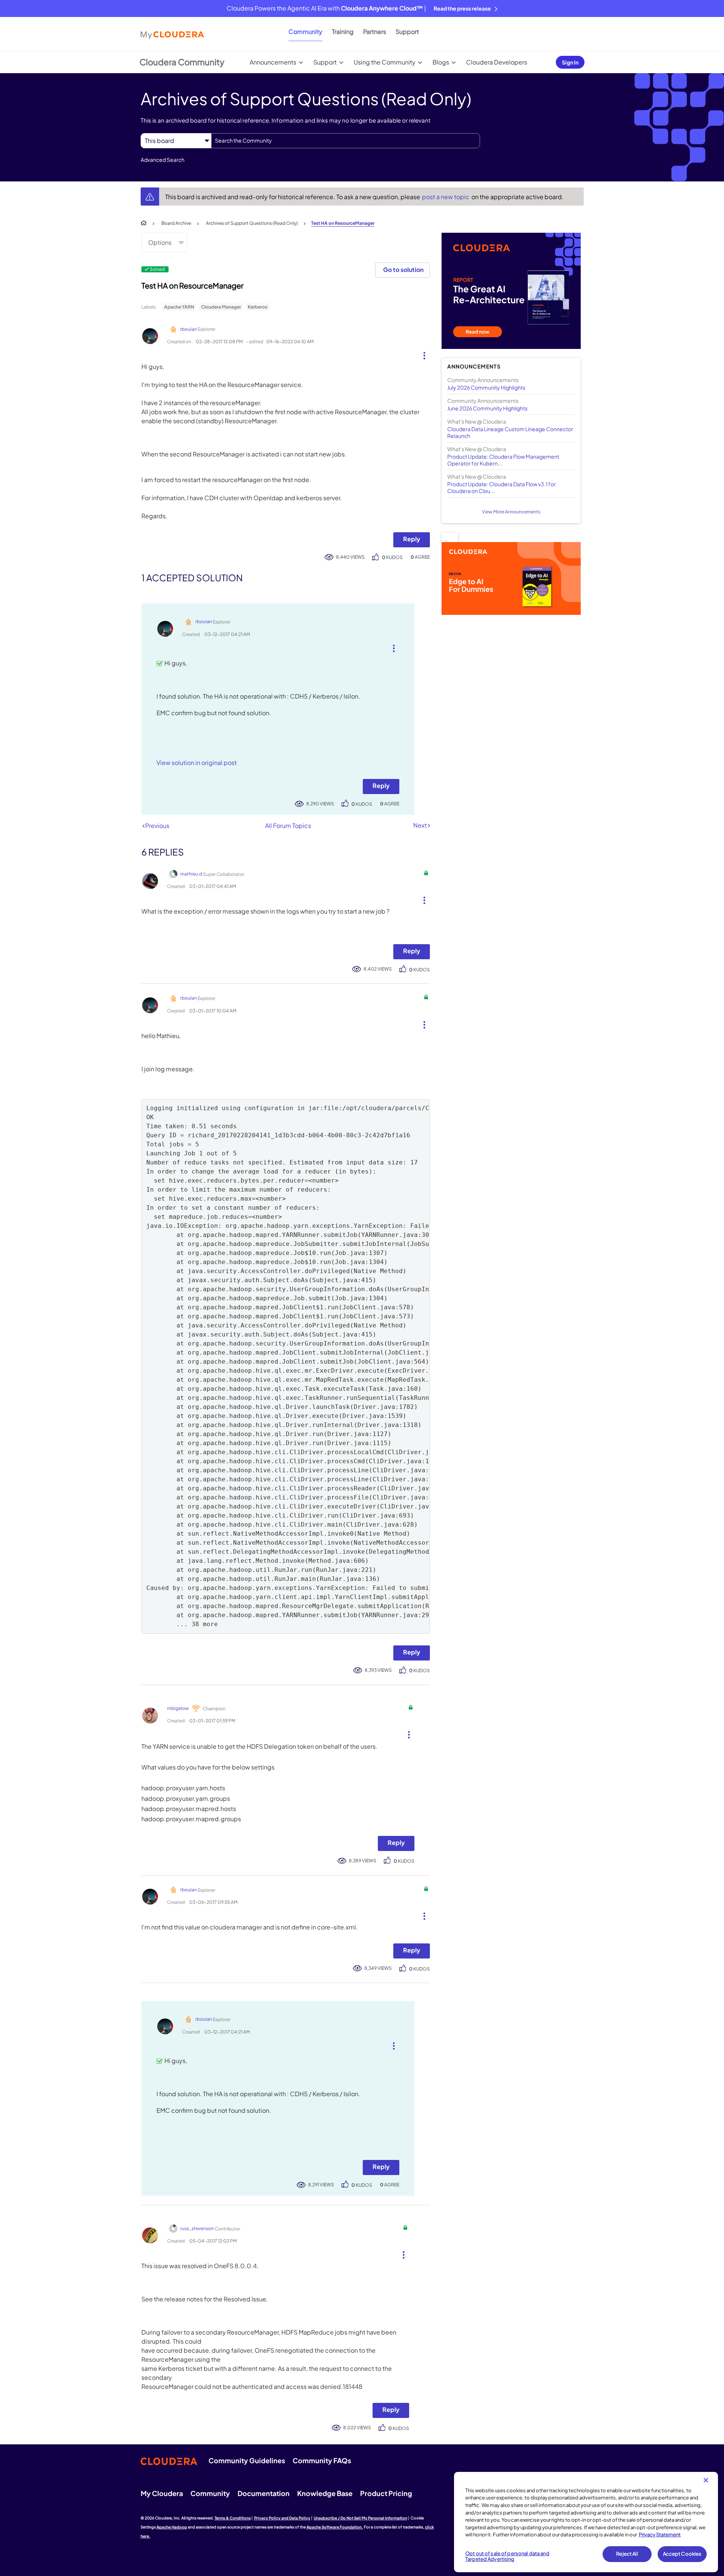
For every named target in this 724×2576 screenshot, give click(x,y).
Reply (412, 539)
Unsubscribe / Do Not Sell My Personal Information (360, 2518)
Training (343, 31)
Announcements (273, 62)
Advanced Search (163, 160)
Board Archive (176, 223)
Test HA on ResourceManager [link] (343, 223)
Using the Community (385, 62)
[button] (421, 354)
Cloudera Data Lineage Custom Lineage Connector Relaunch (510, 432)
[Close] (706, 2480)
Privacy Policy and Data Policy (282, 2518)
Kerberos (258, 307)
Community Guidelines (247, 2460)
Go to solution (403, 270)
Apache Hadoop (172, 2527)
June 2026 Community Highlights (487, 408)
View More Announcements (511, 512)
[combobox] (346, 141)
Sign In (570, 62)
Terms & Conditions (233, 2518)
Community (305, 31)
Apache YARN (179, 307)
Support (407, 31)
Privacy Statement (660, 2535)
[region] (586, 2522)
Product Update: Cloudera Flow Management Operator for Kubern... (503, 460)
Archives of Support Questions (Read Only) (252, 223)
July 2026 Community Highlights (486, 387)
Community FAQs (322, 2460)
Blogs (441, 62)
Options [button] (160, 242)
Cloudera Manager (221, 307)
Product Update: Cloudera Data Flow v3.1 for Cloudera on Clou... (502, 487)
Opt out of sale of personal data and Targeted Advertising (507, 2556)
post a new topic (446, 197)
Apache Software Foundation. (335, 2527)
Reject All (627, 2554)
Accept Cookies (682, 2554)
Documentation (264, 2493)
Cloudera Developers (497, 62)
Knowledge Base (325, 2493)
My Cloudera (162, 2493)
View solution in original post (197, 763)
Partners (375, 31)
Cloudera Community (182, 62)
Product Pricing (386, 2493)
